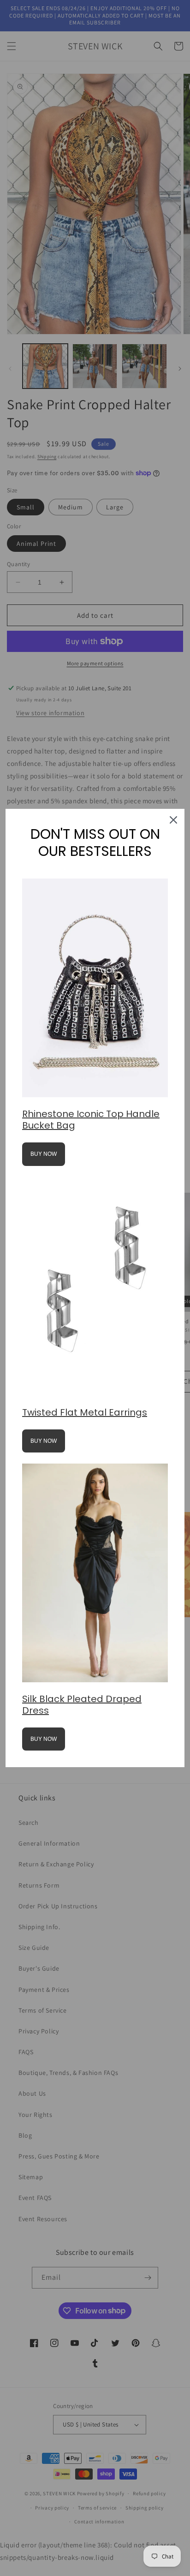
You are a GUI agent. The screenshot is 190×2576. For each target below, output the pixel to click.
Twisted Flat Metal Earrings (85, 1412)
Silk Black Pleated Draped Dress (82, 1705)
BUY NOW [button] (44, 1154)
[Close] (173, 820)
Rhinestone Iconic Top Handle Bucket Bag (91, 1120)
